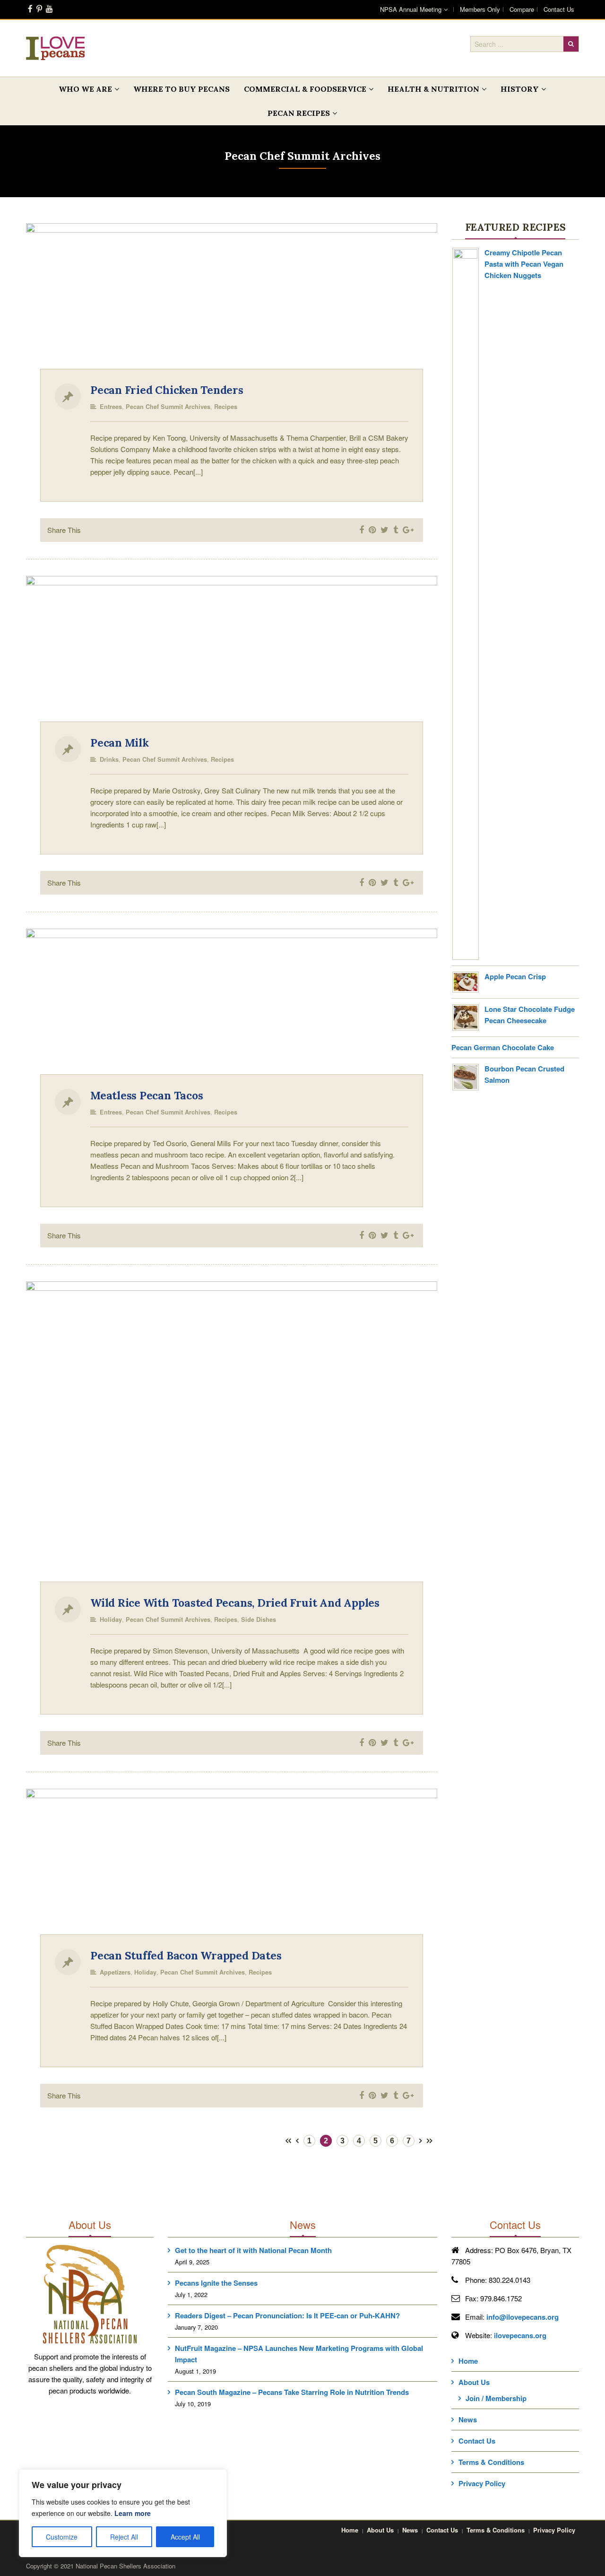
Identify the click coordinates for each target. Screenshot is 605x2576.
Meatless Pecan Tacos (147, 1095)
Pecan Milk (120, 743)
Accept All (185, 2537)
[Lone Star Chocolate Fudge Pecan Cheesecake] (466, 1017)
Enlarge (339, 304)
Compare (522, 9)
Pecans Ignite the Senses (216, 2283)
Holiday (111, 1619)
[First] (288, 2139)
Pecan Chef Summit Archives (168, 407)
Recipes (226, 407)
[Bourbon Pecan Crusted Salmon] (466, 1076)
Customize (62, 2537)
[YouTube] (49, 9)
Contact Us (559, 9)
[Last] (430, 2139)
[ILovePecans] (55, 48)
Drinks (109, 759)
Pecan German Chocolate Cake (503, 1047)
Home (468, 2361)
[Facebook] (30, 9)
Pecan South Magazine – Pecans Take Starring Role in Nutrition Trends (292, 2392)
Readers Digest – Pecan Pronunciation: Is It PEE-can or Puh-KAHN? (287, 2315)
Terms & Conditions (491, 2462)
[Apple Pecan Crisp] (466, 981)
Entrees (111, 407)
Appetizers (115, 1972)
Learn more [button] (133, 2513)
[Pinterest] (39, 9)
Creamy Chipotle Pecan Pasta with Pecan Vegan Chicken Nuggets (524, 264)
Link (126, 304)
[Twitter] (385, 530)
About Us (474, 2382)
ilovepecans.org (520, 2335)
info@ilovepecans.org (523, 2317)
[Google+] (408, 530)
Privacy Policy (482, 2483)
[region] (123, 2513)
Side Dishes (259, 1619)
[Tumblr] (396, 530)
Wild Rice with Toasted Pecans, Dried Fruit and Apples (235, 1603)
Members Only (480, 9)
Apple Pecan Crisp (515, 976)
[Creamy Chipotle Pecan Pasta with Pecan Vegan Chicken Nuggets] (466, 603)
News (468, 2419)
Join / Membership (496, 2398)
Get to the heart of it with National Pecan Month (253, 2250)
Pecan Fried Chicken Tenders (167, 390)
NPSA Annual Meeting (411, 9)
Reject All (124, 2537)
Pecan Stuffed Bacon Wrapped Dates (186, 1955)
